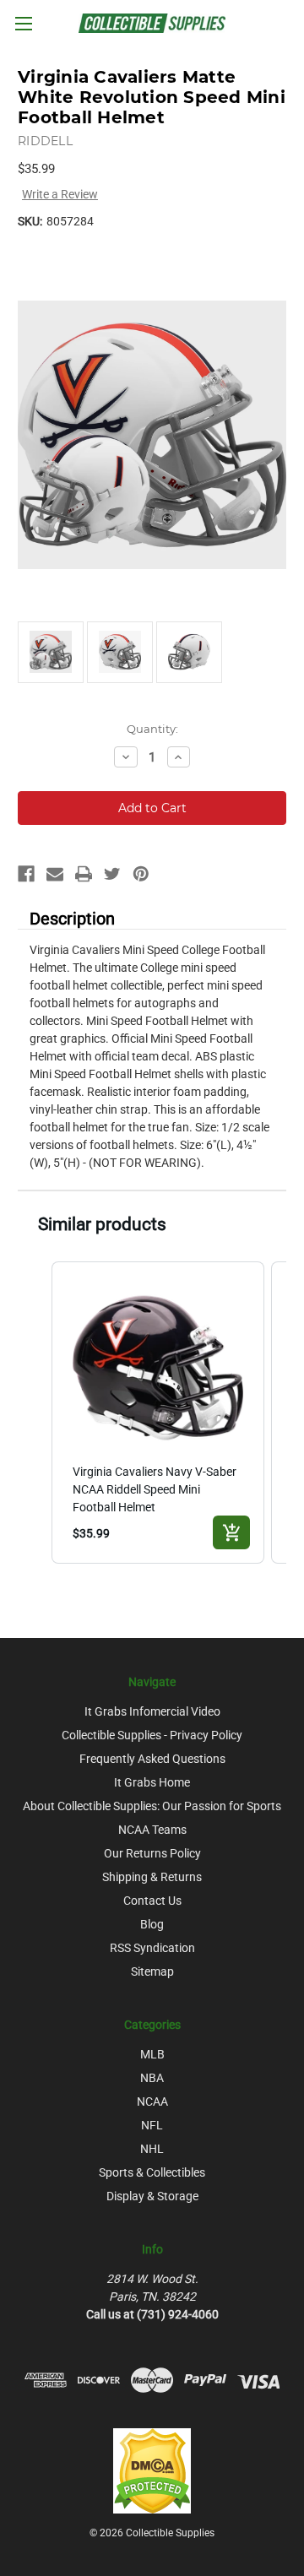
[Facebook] (26, 874)
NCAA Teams (152, 1830)
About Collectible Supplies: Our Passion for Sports (152, 1806)
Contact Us (152, 1901)
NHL (152, 2149)
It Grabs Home (152, 1782)
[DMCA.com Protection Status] (152, 2470)
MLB (152, 2054)
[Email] (55, 874)
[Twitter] (112, 874)
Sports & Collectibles (152, 2172)
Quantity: (152, 729)
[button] (35, 1413)
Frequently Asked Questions (152, 1759)
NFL (152, 2125)
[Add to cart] (231, 1532)
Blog (152, 1924)
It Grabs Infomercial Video (152, 1711)
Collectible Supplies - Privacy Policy (152, 1735)
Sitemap (152, 1971)
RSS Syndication (152, 1948)
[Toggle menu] (23, 23)
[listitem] (158, 1413)
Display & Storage (152, 2196)
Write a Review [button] (60, 194)
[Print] (84, 874)
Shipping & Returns (152, 1877)
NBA (152, 2078)
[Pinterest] (141, 874)
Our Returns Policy (152, 1853)
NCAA (152, 2101)
